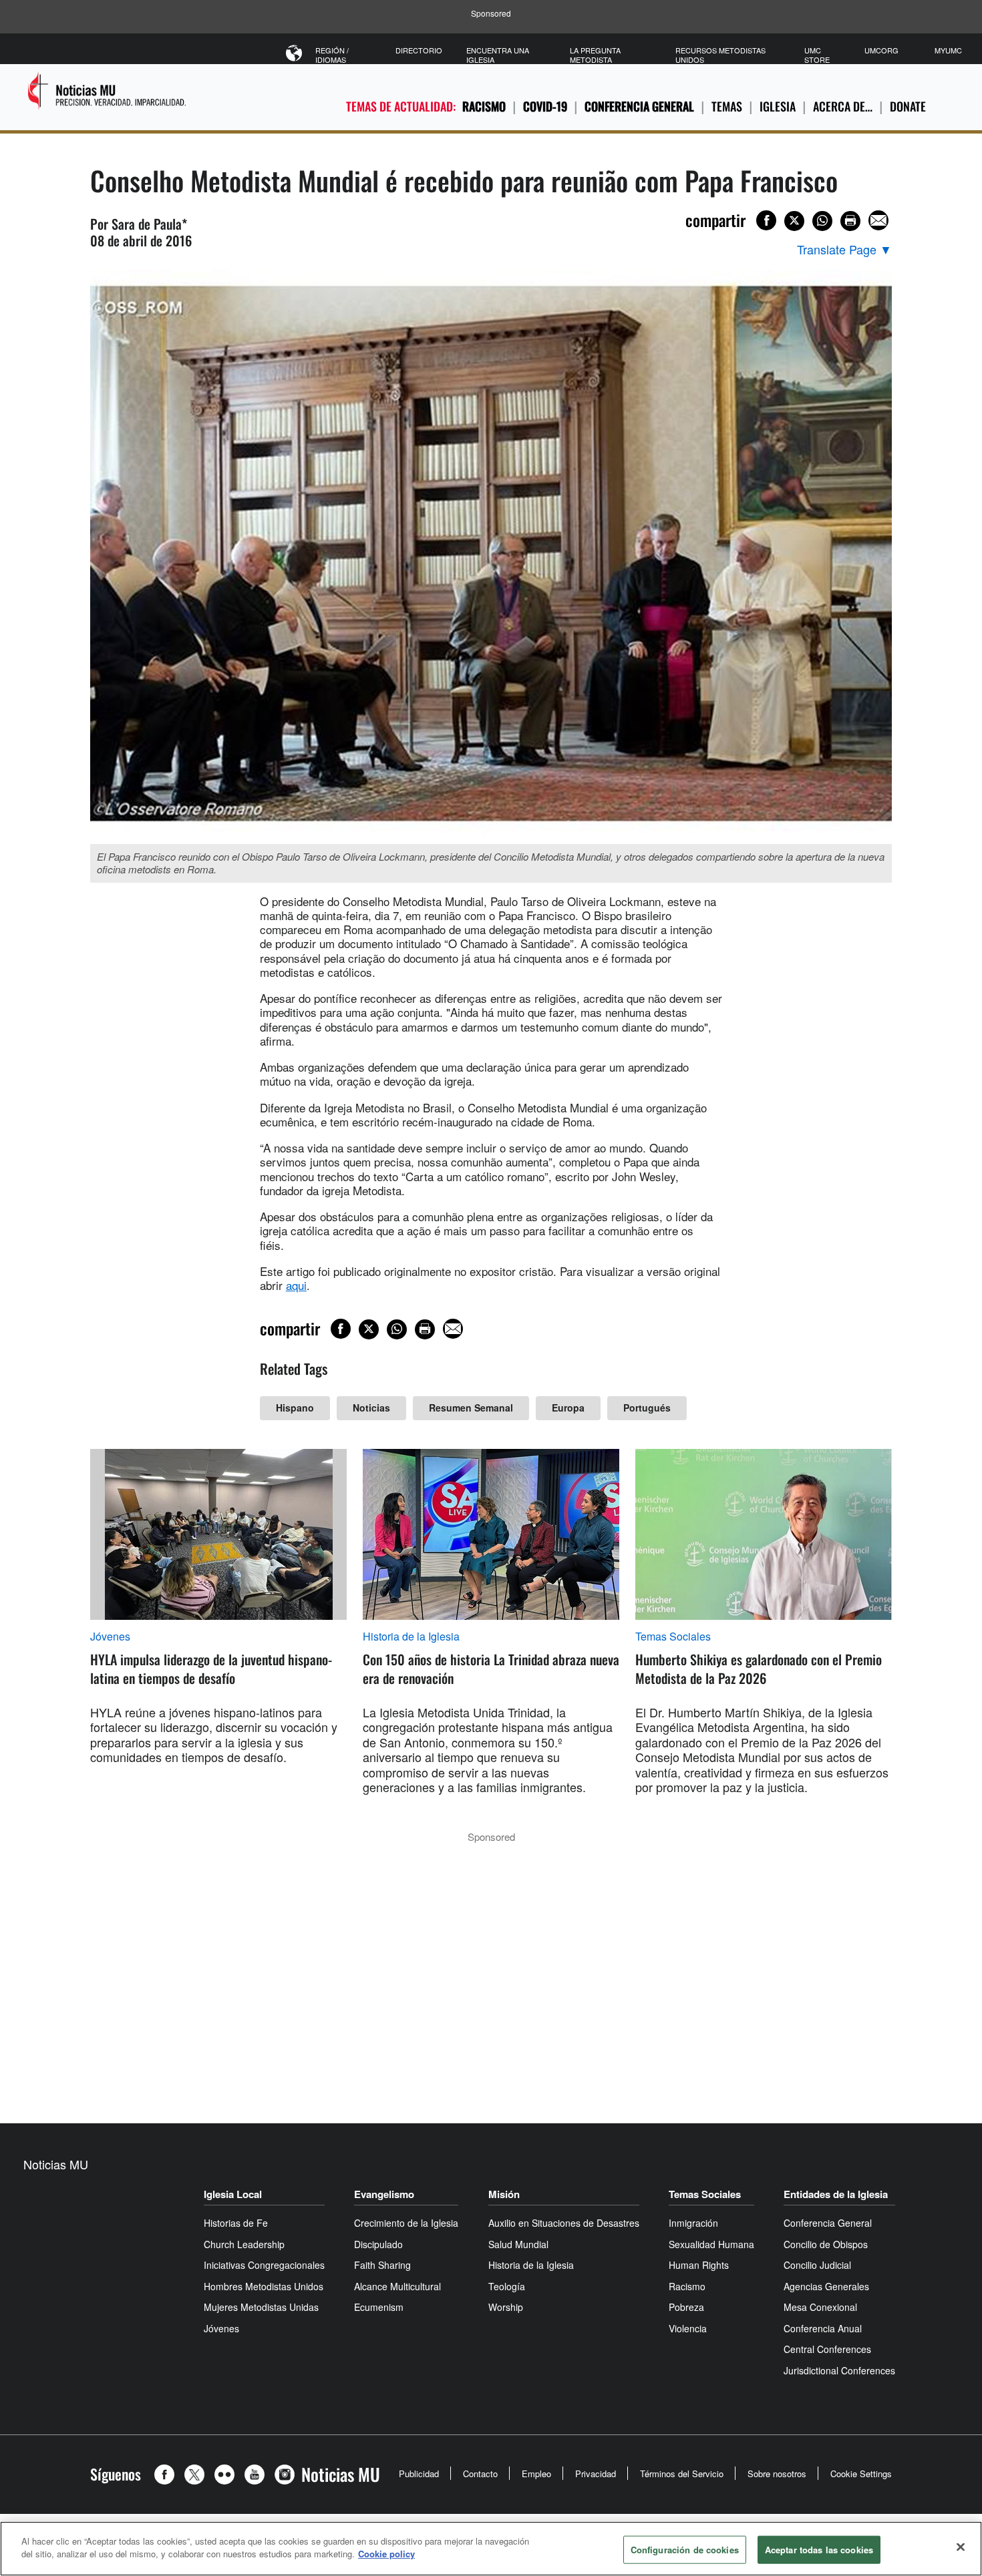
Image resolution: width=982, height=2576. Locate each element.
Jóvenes (110, 1637)
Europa (568, 1408)
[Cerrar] (961, 2547)
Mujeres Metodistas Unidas (261, 2307)
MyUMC (948, 50)
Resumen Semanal (471, 1408)
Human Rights (699, 2265)
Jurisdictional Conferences (839, 2370)
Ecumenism (379, 2307)
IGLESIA (778, 106)
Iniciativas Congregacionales (264, 2265)
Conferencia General (639, 106)
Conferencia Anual (823, 2328)
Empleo (536, 2474)
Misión (504, 2194)
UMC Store (817, 55)
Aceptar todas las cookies (819, 2550)
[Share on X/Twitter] (794, 221)
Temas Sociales (673, 1637)
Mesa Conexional (820, 2307)
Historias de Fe (236, 2223)
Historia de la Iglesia (411, 1637)
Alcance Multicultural (397, 2286)
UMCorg (881, 50)
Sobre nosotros (777, 2474)
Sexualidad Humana (711, 2244)
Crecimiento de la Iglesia (406, 2223)
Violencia (688, 2328)
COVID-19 (545, 106)
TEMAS (727, 106)
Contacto (480, 2474)
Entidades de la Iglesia (836, 2194)
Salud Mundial (518, 2244)
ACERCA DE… (843, 106)
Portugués (647, 1408)
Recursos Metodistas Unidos (720, 55)
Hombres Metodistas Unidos (264, 2286)
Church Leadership (244, 2244)
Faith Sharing (382, 2265)
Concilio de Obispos (826, 2244)
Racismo (484, 106)
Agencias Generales (826, 2286)
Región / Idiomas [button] (332, 55)
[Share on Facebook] (766, 220)
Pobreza (686, 2307)
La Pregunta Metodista (595, 55)
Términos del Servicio (682, 2474)
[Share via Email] (878, 220)
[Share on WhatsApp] (822, 221)
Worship (506, 2307)
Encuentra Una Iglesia (498, 55)
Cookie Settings (861, 2474)
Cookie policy (386, 2554)
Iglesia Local (233, 2194)
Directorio (419, 50)
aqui (296, 1285)
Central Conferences (827, 2349)
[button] (168, 2475)
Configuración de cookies (685, 2550)
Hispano (295, 1408)
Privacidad (596, 2474)
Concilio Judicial (817, 2265)
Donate (908, 106)
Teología (507, 2286)
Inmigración (693, 2223)
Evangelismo (384, 2194)
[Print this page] (850, 221)
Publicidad (419, 2474)
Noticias (371, 1408)
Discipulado (378, 2244)
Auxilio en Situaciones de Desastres (564, 2223)
